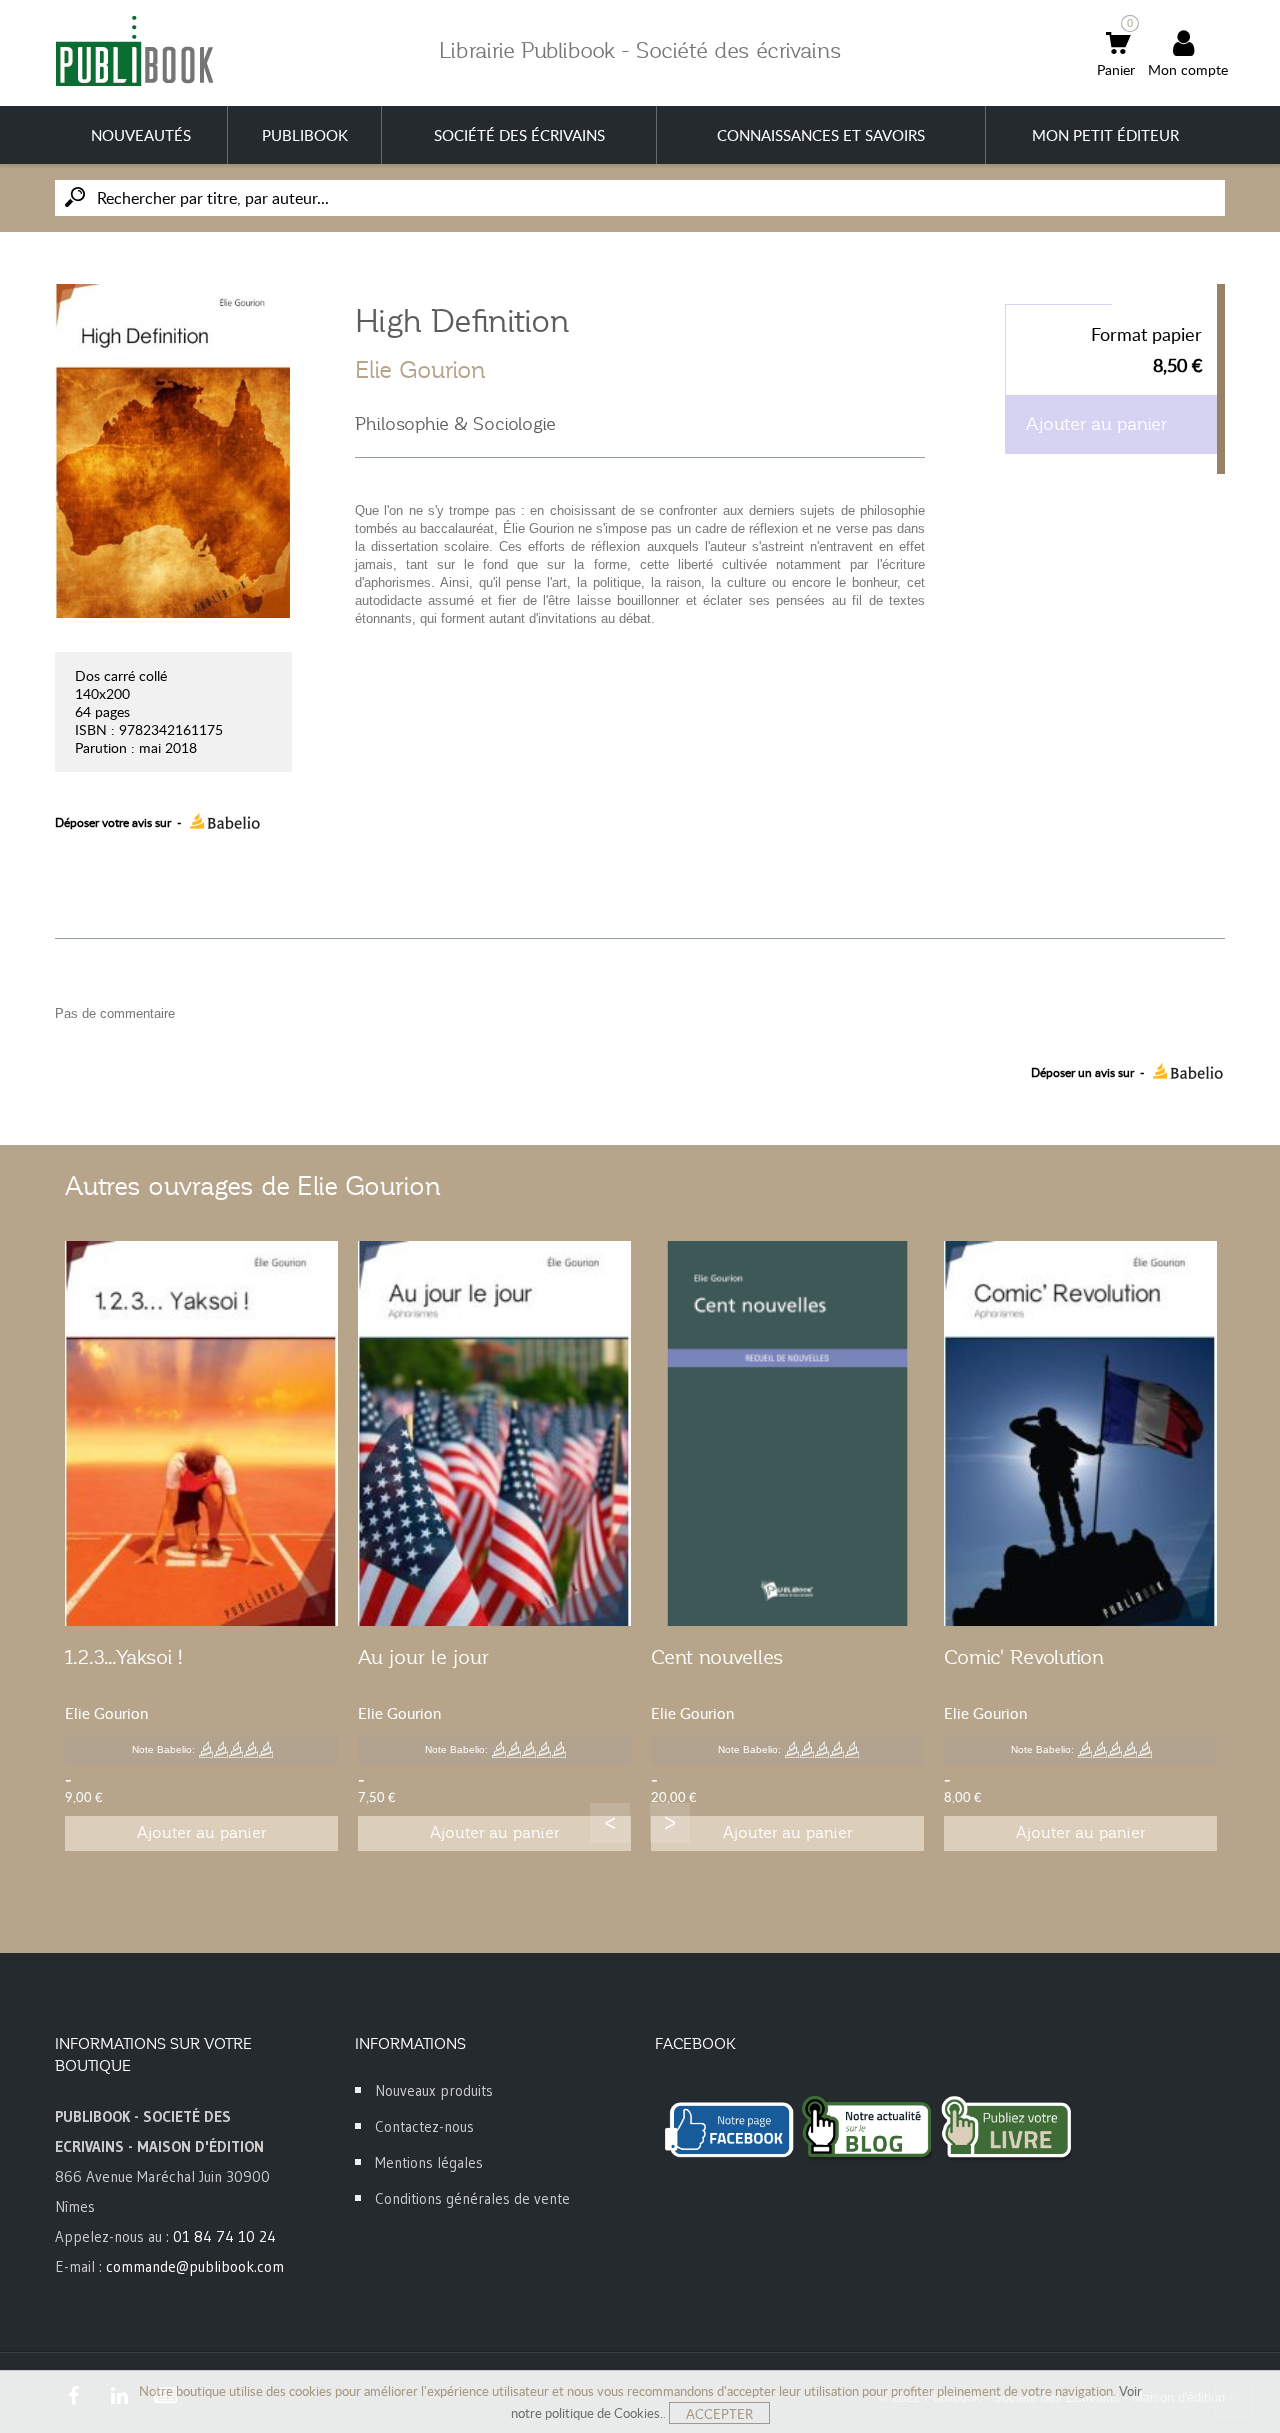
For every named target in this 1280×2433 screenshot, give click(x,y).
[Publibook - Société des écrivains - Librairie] (134, 50)
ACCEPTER (719, 2414)
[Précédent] (610, 1823)
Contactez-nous (424, 2126)
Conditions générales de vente (472, 2198)
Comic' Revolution (1024, 1657)
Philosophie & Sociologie (455, 424)
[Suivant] (670, 1823)
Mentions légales (429, 2162)
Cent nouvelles (717, 1657)
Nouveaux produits (434, 2090)
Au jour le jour (423, 1657)
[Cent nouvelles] (787, 1433)
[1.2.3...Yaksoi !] (201, 1433)
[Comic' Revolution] (1080, 1433)
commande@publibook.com (195, 2266)
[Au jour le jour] (494, 1433)
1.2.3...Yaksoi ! (124, 1657)
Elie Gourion (420, 370)
